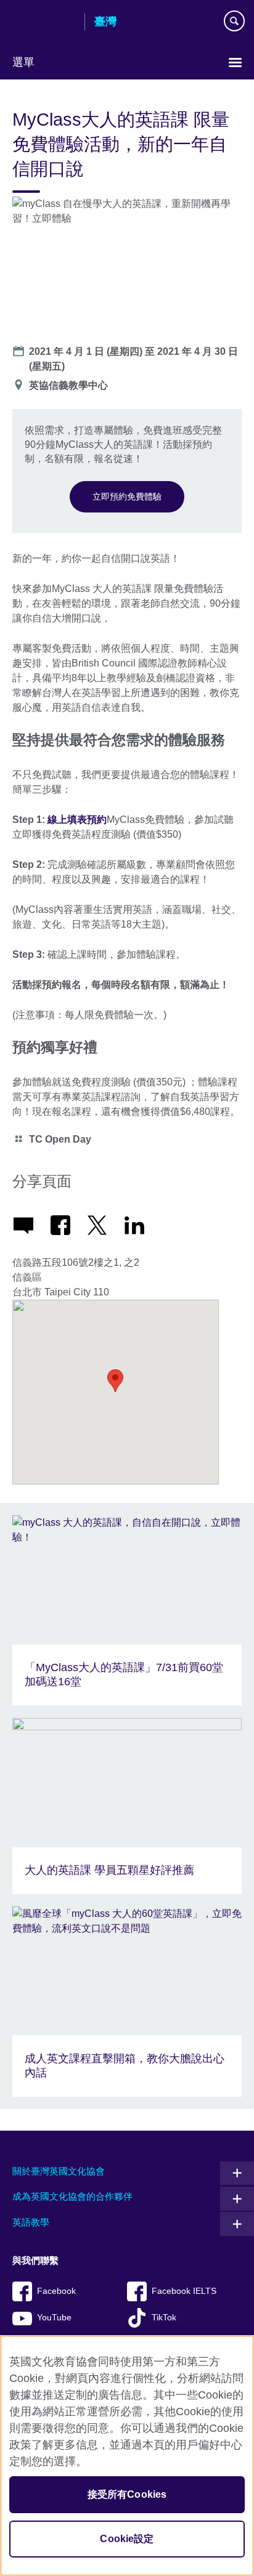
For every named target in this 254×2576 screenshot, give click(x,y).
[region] (127, 2456)
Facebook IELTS (184, 2291)
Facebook (56, 2291)
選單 (23, 62)
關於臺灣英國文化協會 (59, 2171)
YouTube (54, 2318)
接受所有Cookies (127, 2494)
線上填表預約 (77, 820)
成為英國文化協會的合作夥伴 (72, 2196)
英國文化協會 (44, 23)
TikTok (164, 2318)
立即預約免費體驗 (127, 496)
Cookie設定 (127, 2539)
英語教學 (31, 2222)
